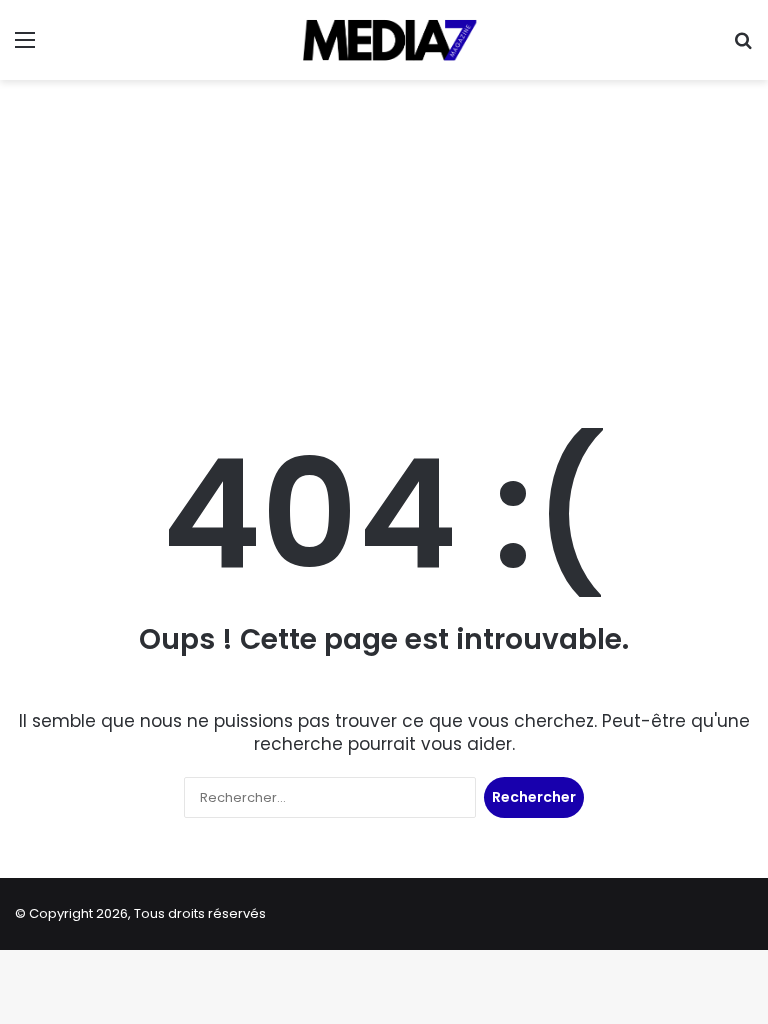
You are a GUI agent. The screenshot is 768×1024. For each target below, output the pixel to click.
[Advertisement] (384, 240)
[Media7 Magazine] (384, 40)
